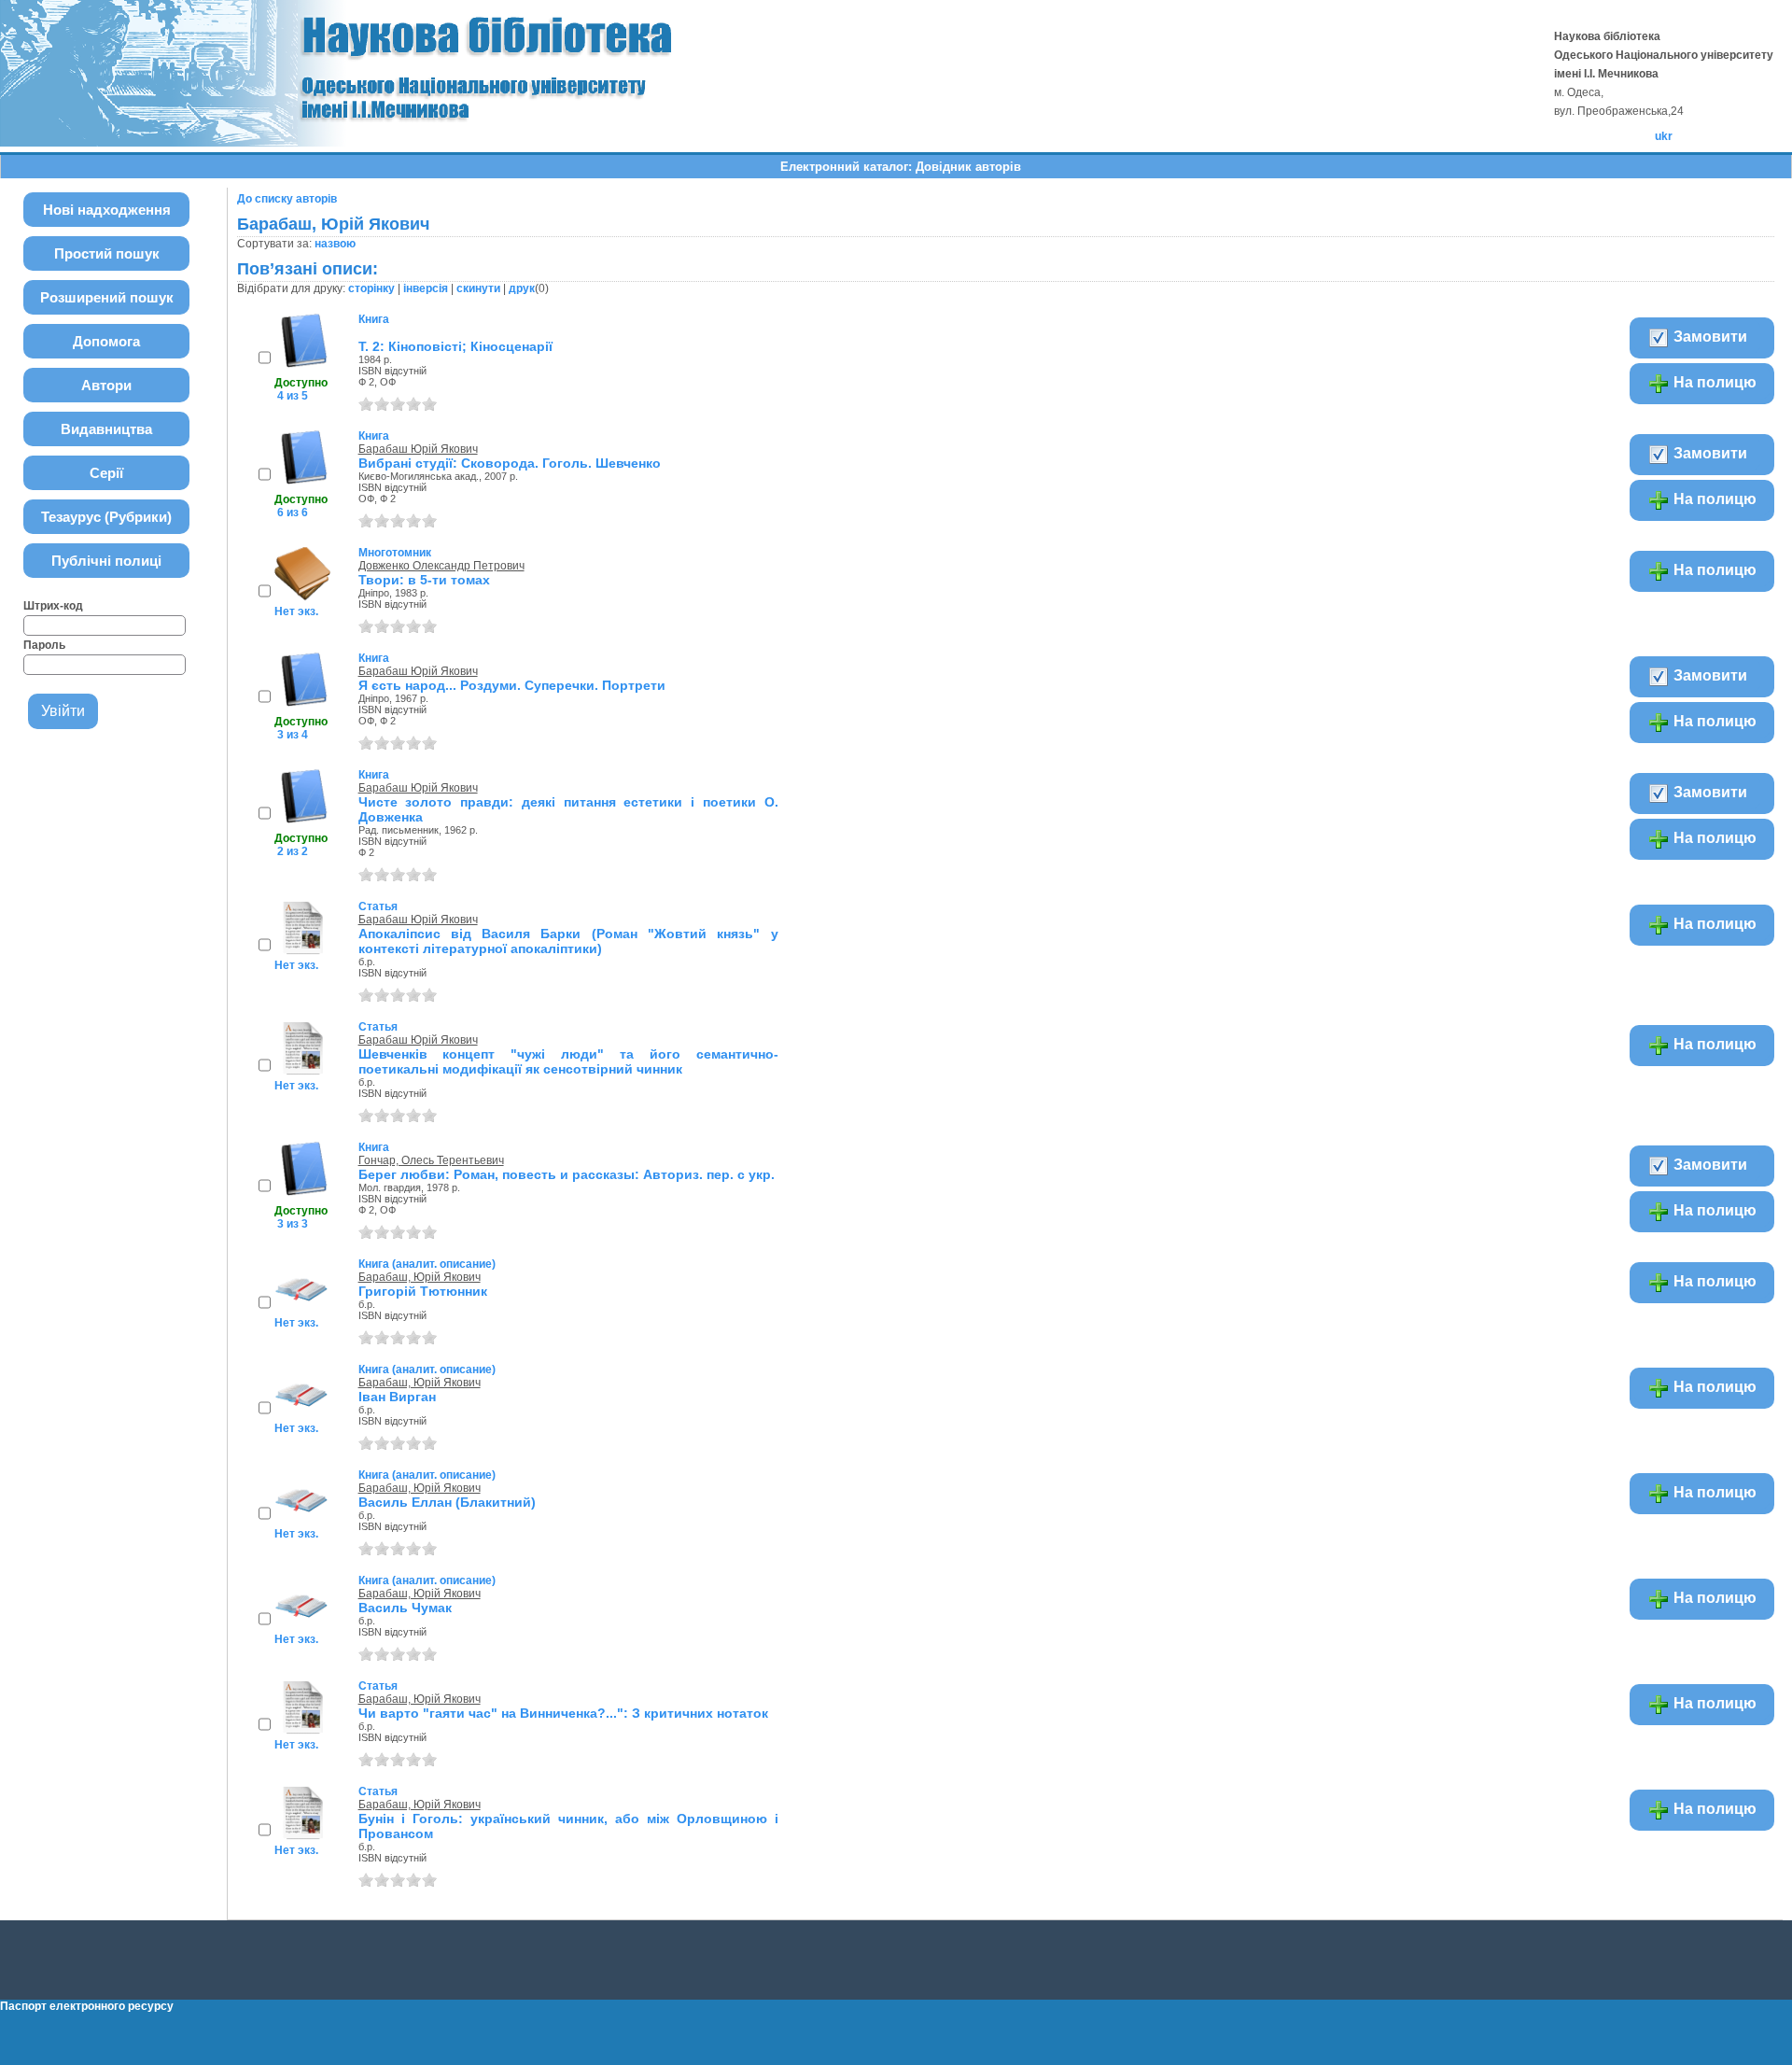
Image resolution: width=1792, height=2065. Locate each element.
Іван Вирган (397, 1397)
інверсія (426, 288)
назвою (335, 244)
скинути (478, 288)
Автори (106, 385)
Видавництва (106, 429)
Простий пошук (107, 253)
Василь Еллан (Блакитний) (447, 1502)
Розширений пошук (107, 297)
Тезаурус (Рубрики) (106, 517)
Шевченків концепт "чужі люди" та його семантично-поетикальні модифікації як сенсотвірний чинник (568, 1061)
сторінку (371, 288)
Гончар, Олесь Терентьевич (431, 1160)
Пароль (44, 645)
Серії (106, 473)
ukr (1664, 136)
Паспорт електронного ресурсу (87, 2006)
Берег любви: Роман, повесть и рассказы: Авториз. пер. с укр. (567, 1174)
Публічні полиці (106, 561)
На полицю (1713, 382)
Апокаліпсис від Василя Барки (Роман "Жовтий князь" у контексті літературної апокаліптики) (568, 941)
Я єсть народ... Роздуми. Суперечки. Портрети (512, 685)
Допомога (106, 341)
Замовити (1708, 337)
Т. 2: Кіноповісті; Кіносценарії (455, 346)
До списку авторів (287, 199)
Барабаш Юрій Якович (418, 449)
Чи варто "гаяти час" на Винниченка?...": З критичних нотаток (563, 1713)
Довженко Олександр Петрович (441, 566)
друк (522, 288)
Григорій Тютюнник (423, 1291)
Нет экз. (296, 611)
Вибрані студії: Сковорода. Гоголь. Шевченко (510, 463)
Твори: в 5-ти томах (424, 580)
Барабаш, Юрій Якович (420, 1277)
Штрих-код (53, 606)
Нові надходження (107, 210)
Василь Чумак (405, 1608)
